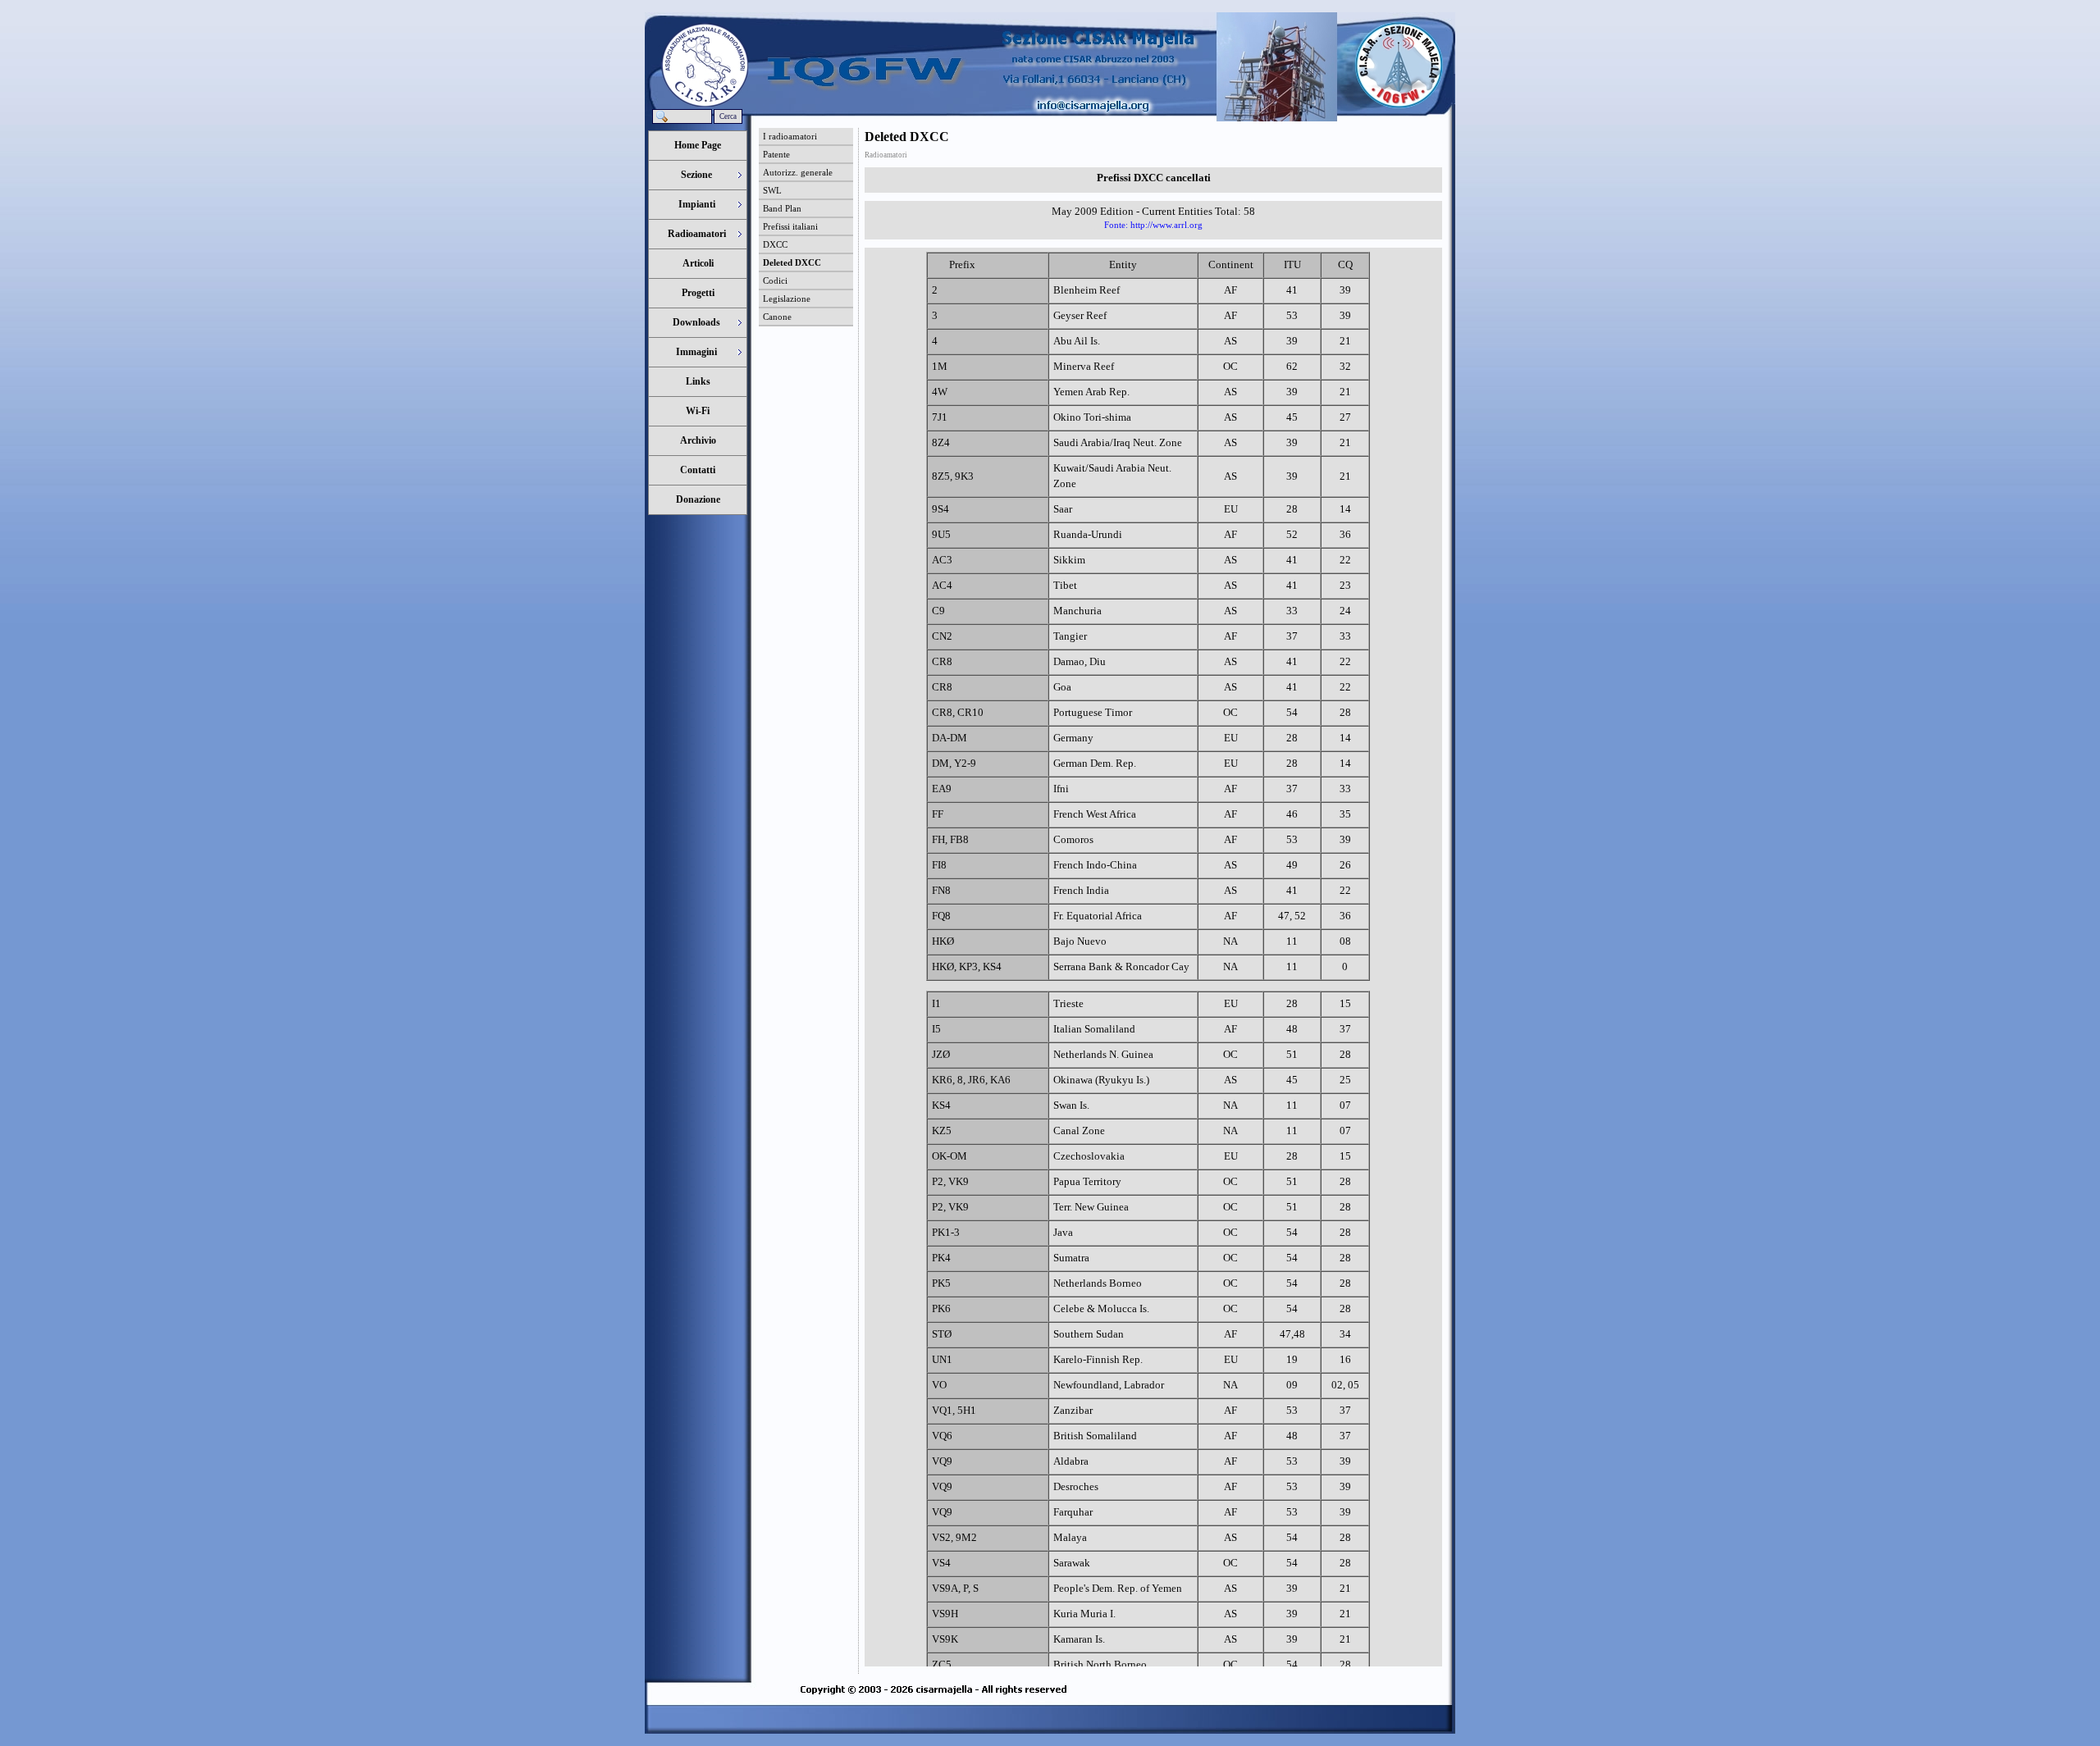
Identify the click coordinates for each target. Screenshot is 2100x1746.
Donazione (698, 499)
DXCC (775, 244)
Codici (775, 280)
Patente (776, 154)
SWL (772, 190)
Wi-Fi (698, 411)
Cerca (728, 116)
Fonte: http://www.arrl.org (1153, 225)
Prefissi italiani (790, 226)
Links (698, 381)
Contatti (698, 470)
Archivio (698, 440)
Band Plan (782, 208)
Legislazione (787, 299)
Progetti (698, 293)
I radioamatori (790, 136)
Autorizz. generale (798, 172)
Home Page (698, 145)
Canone (777, 317)
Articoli (698, 263)
